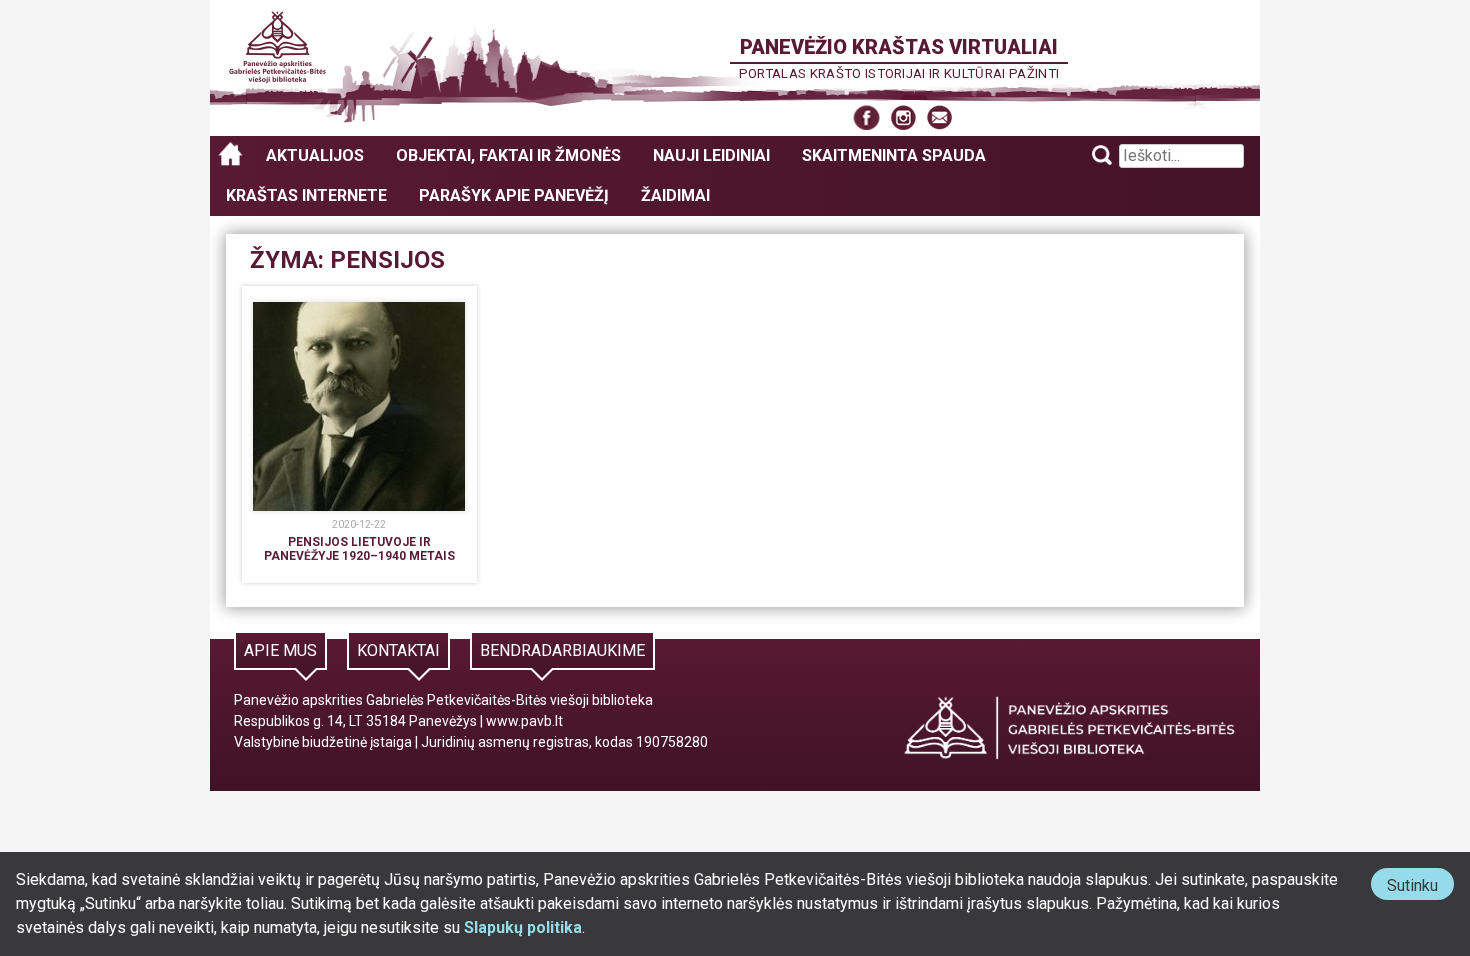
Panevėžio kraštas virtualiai (899, 47)
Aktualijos (315, 155)
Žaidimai (675, 195)
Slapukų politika (523, 927)
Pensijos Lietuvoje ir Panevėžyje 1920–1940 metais (359, 549)
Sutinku (1420, 887)
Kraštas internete (306, 195)
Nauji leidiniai (711, 155)
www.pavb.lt (524, 721)
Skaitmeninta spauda (894, 155)
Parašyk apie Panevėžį (514, 195)
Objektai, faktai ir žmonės (508, 155)
